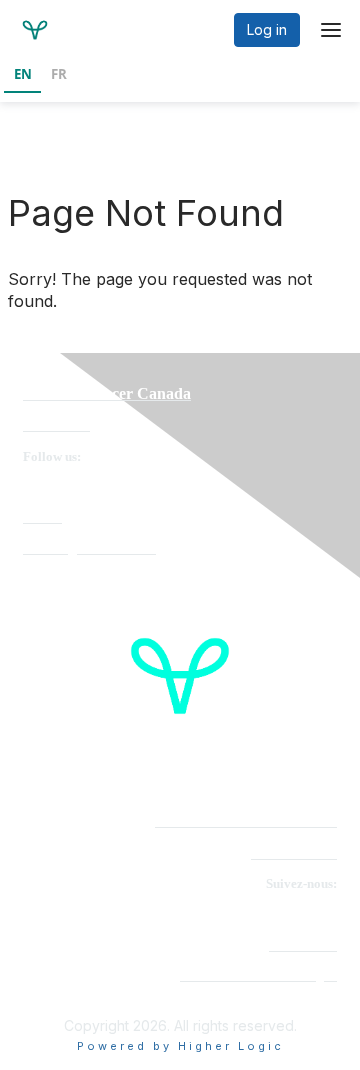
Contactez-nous (294, 853)
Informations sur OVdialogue (258, 975)
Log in (267, 29)
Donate (42, 517)
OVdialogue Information (89, 548)
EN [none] (23, 74)
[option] (58, 76)
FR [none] (59, 74)
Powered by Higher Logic (180, 1046)
